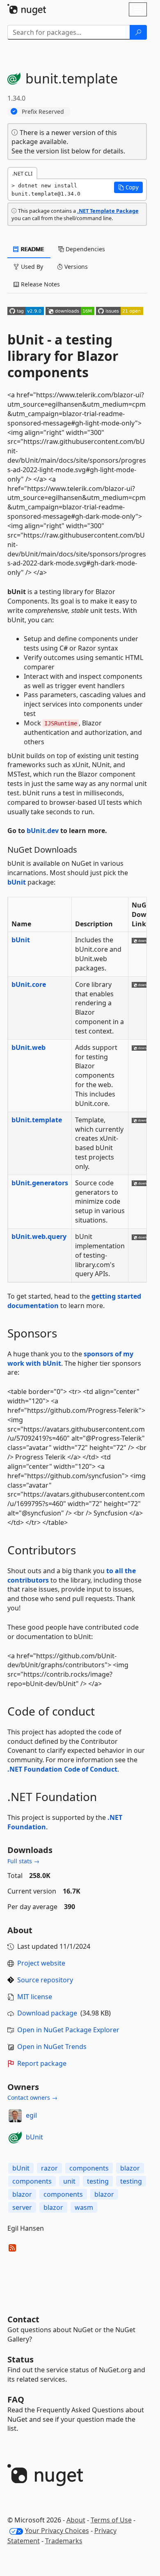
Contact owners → (32, 2098)
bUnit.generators (40, 1183)
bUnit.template (37, 1120)
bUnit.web (29, 1047)
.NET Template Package (108, 211)
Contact (23, 2319)
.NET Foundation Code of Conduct (62, 1769)
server (22, 2207)
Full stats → (23, 1861)
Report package (42, 2063)
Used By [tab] (31, 267)
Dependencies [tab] (85, 249)
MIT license (35, 1997)
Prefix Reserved (43, 111)
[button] (128, 187)
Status (21, 2359)
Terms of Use (111, 2520)
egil (31, 2115)
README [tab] (32, 249)
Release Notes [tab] (40, 284)
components (89, 2168)
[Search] (138, 32)
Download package (47, 2013)
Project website (41, 1963)
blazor (130, 2168)
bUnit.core (29, 984)
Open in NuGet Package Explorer (68, 2030)
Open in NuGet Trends (52, 2047)
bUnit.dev (43, 831)
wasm (84, 2207)
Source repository (45, 1980)
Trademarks (64, 2541)
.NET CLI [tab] (22, 173)
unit (69, 2181)
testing (98, 2181)
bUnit (17, 882)
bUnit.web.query (39, 1236)
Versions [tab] (75, 267)
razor (49, 2168)
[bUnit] (15, 2137)
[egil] (15, 2116)
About (76, 2520)
